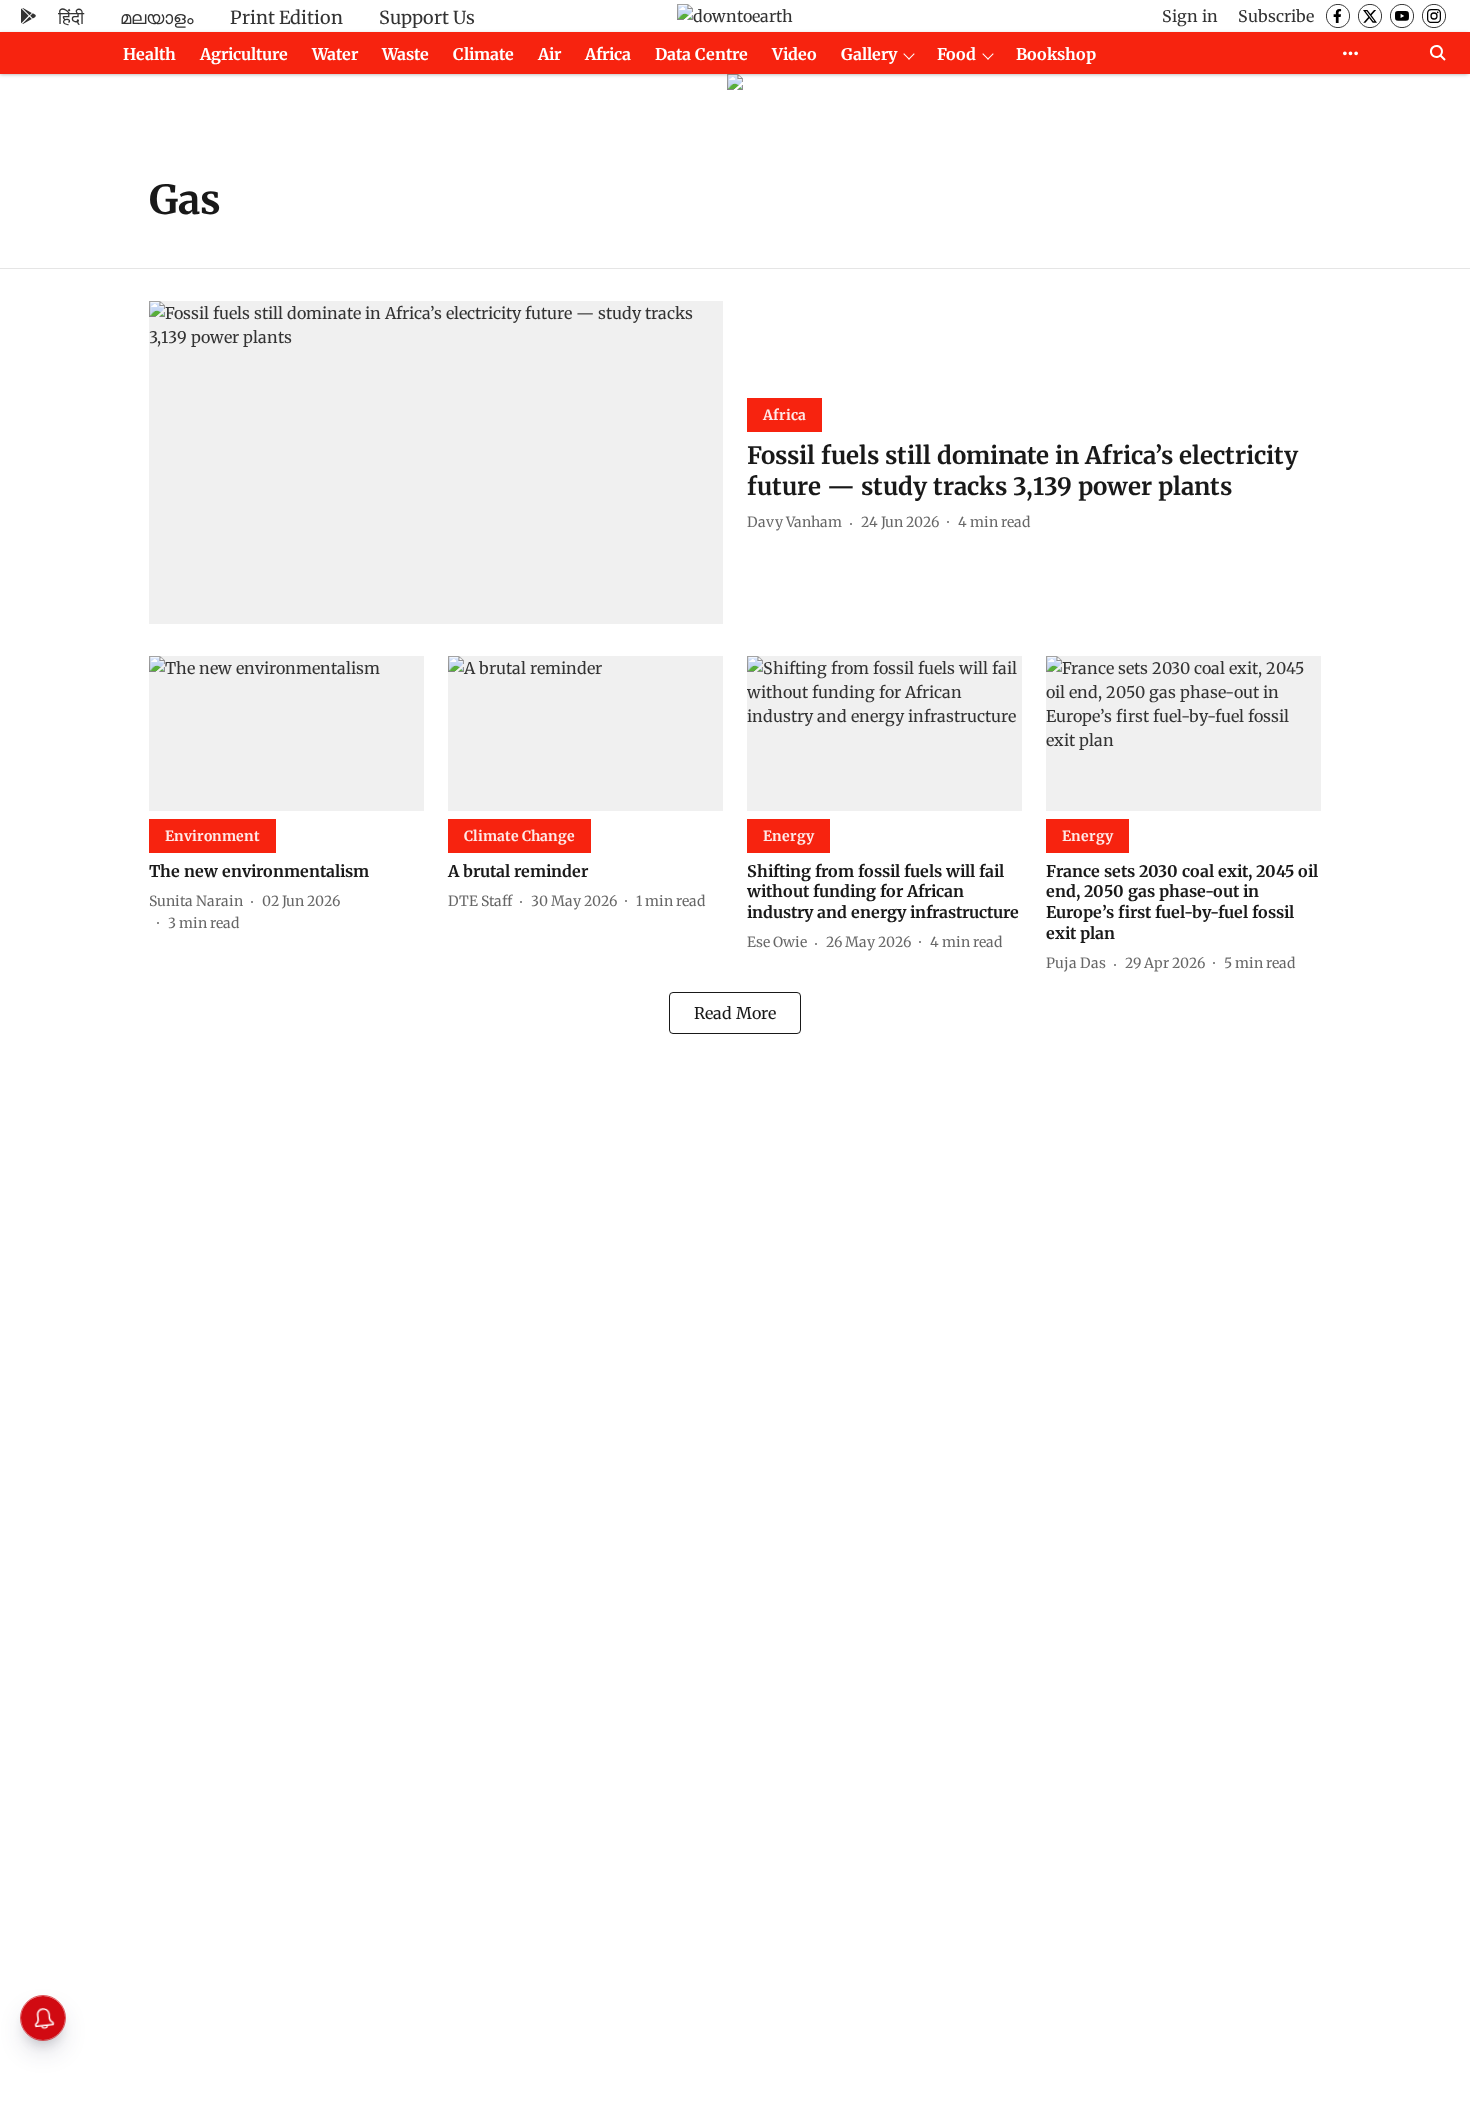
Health (149, 54)
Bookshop (1056, 54)
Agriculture (244, 54)
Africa (608, 54)
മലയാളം (157, 17)
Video (794, 54)
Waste (405, 54)
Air (549, 54)
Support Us (427, 17)
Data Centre (701, 54)
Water (335, 54)
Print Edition (286, 17)
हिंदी (71, 17)
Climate (483, 54)
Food (956, 54)
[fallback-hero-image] (436, 462)
